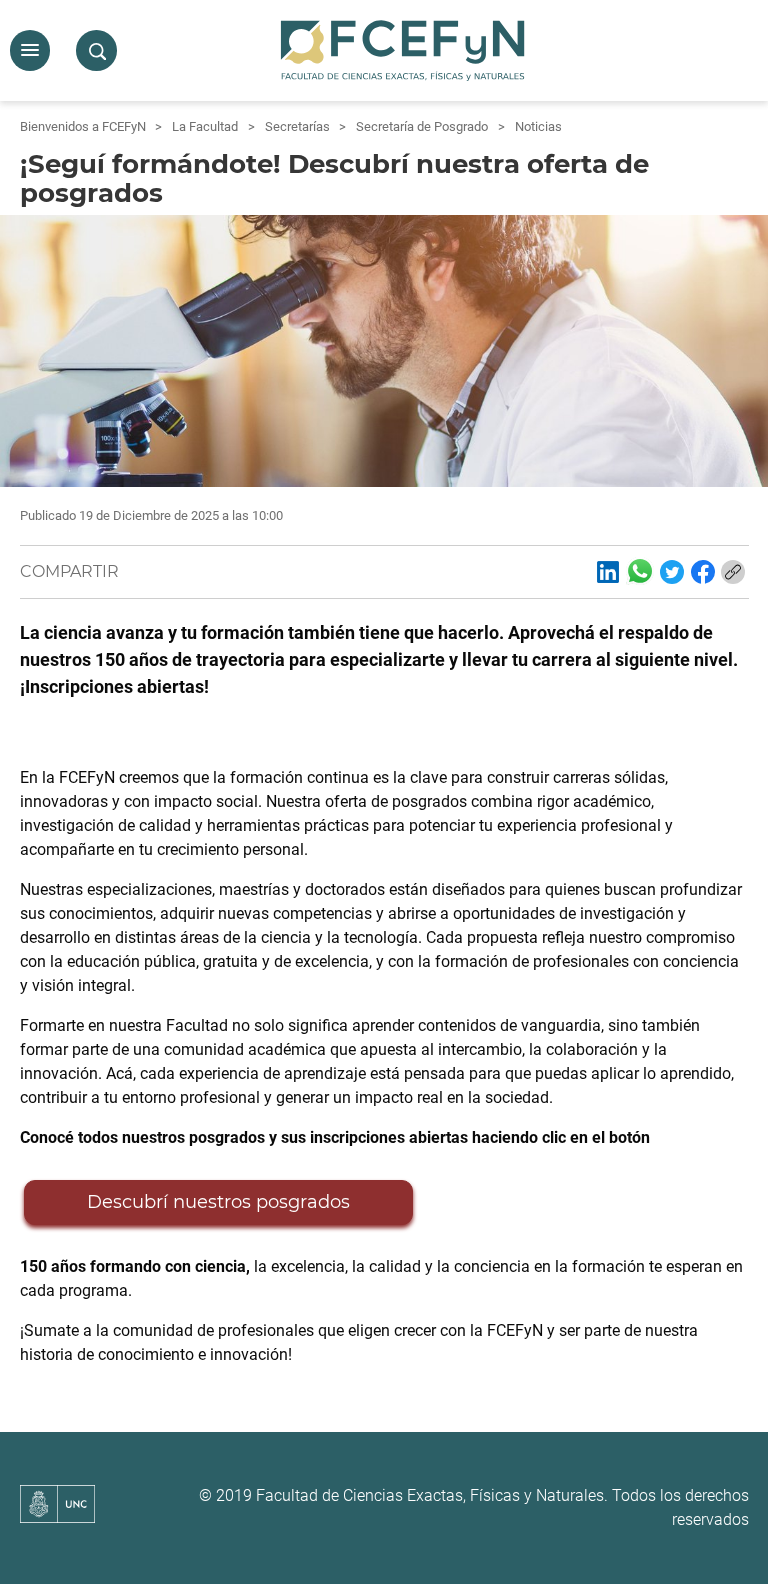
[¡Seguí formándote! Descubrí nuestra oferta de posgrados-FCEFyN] (608, 572)
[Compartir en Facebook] (703, 572)
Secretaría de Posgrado (422, 126)
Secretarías (297, 126)
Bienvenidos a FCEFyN (83, 126)
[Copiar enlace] (733, 572)
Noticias (538, 126)
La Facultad (205, 126)
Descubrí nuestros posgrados (218, 1202)
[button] (30, 50)
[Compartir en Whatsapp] (640, 571)
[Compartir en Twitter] (672, 572)
